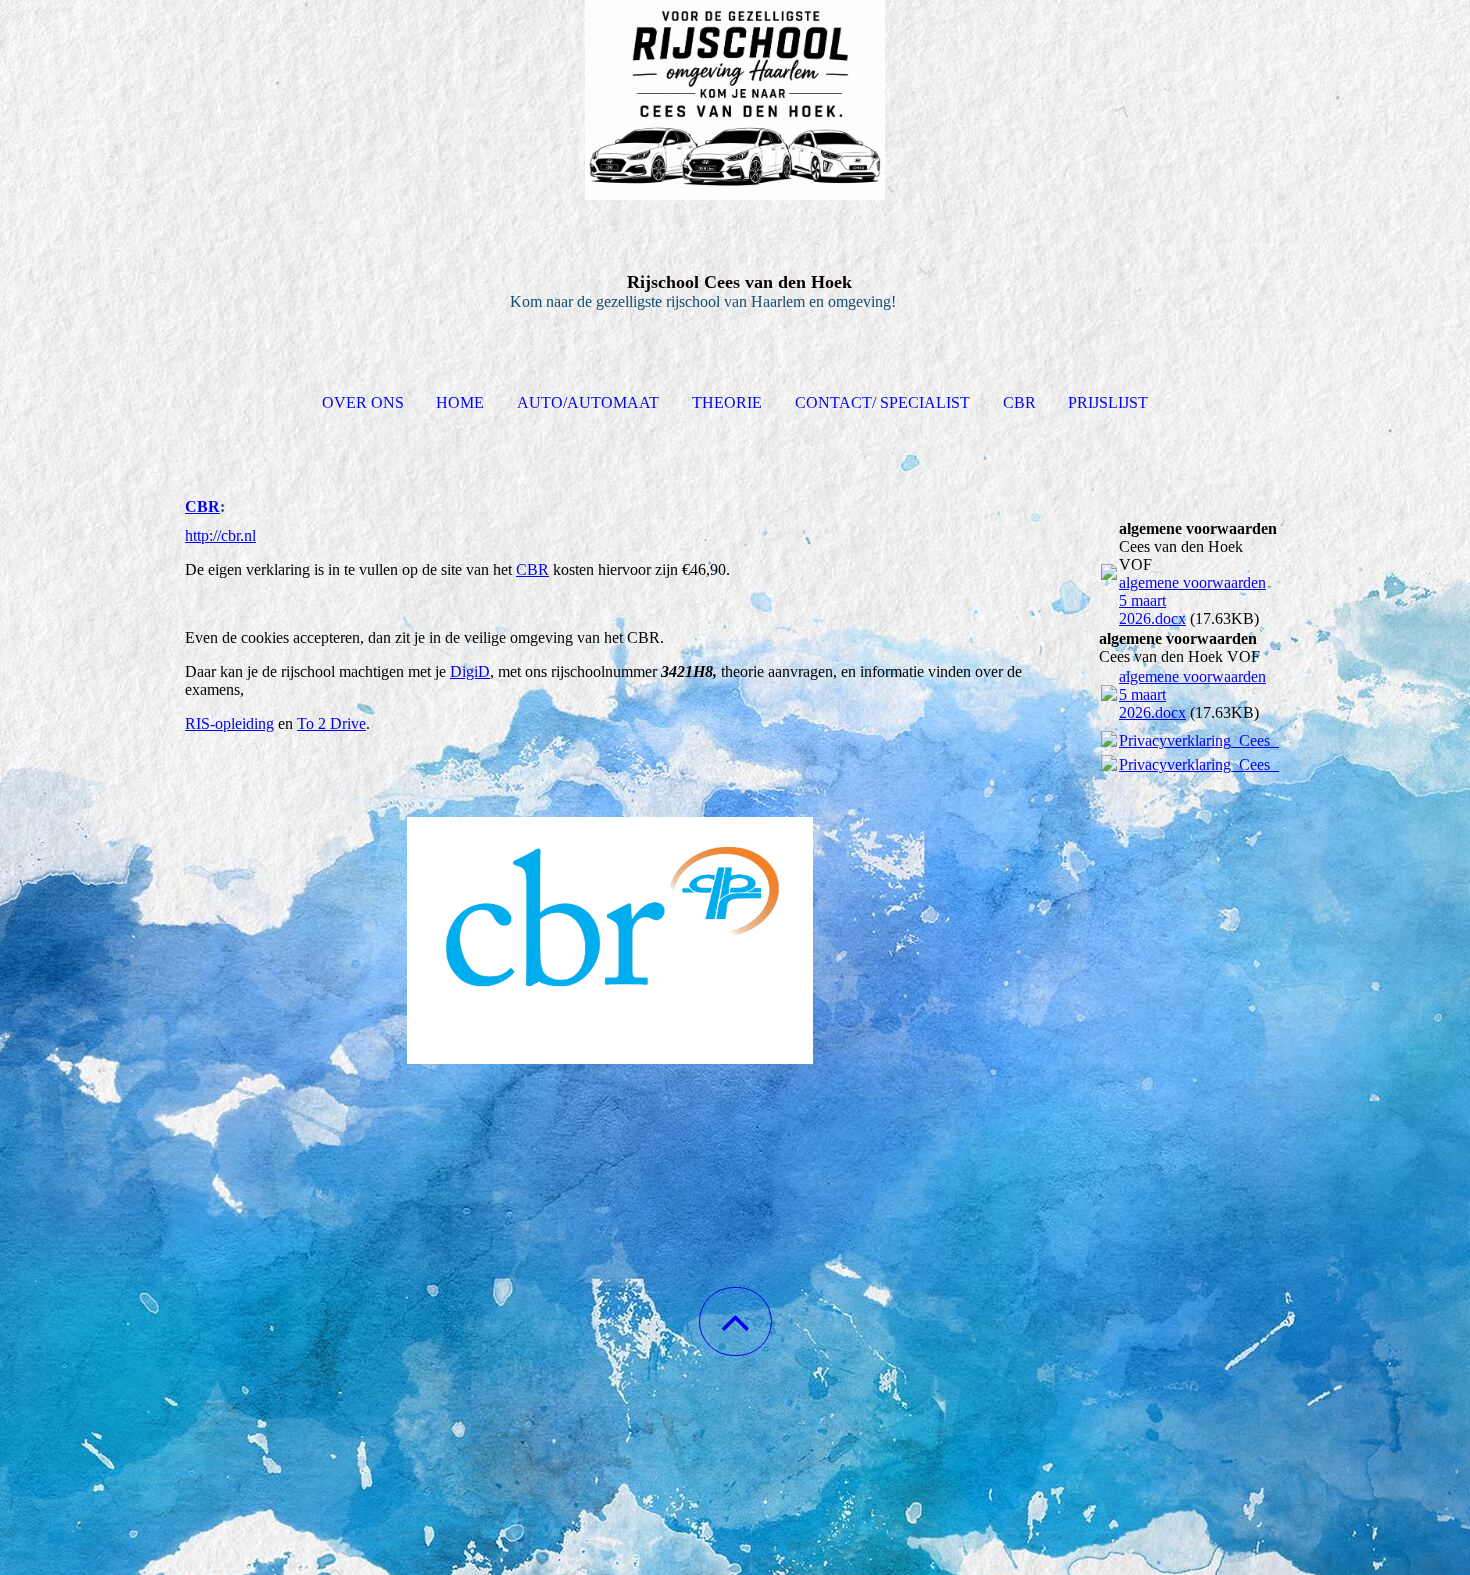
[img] (735, 100)
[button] (735, 1321)
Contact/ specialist (882, 402)
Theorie (727, 402)
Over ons (363, 402)
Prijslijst (1108, 402)
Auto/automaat (588, 402)
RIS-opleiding (229, 723)
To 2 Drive (331, 723)
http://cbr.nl (220, 535)
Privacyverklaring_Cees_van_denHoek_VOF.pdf (1275, 740)
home (460, 402)
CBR (1019, 402)
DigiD (470, 671)
